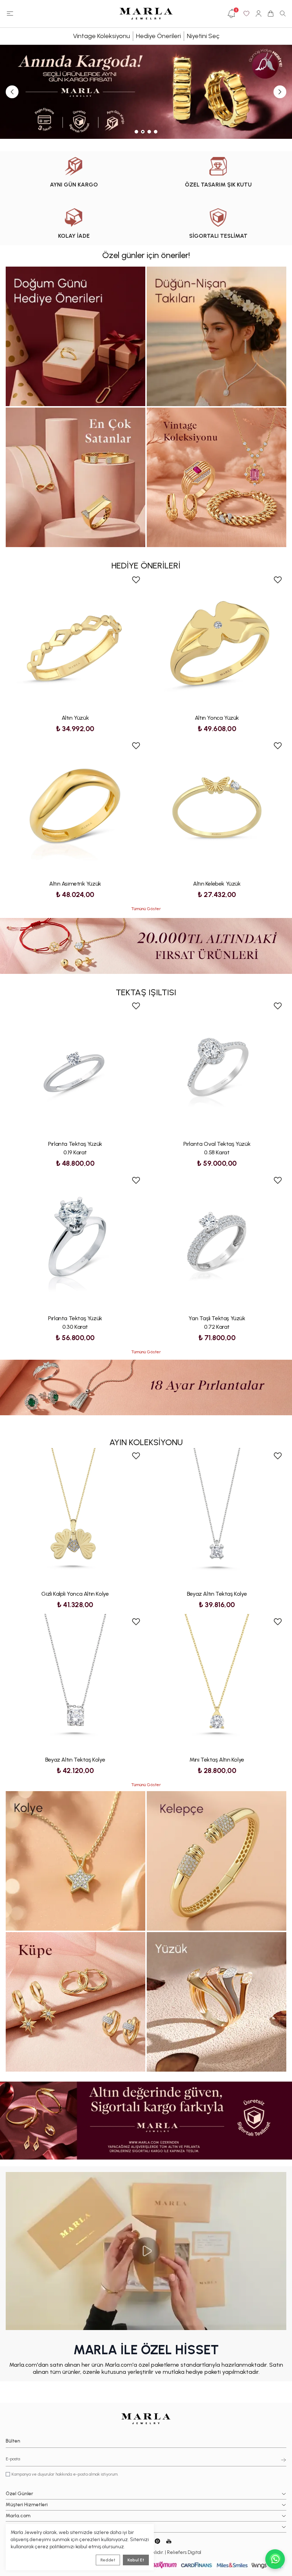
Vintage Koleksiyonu (101, 36)
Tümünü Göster (146, 909)
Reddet (108, 2560)
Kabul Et (136, 2560)
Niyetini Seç (203, 36)
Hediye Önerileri (158, 36)
